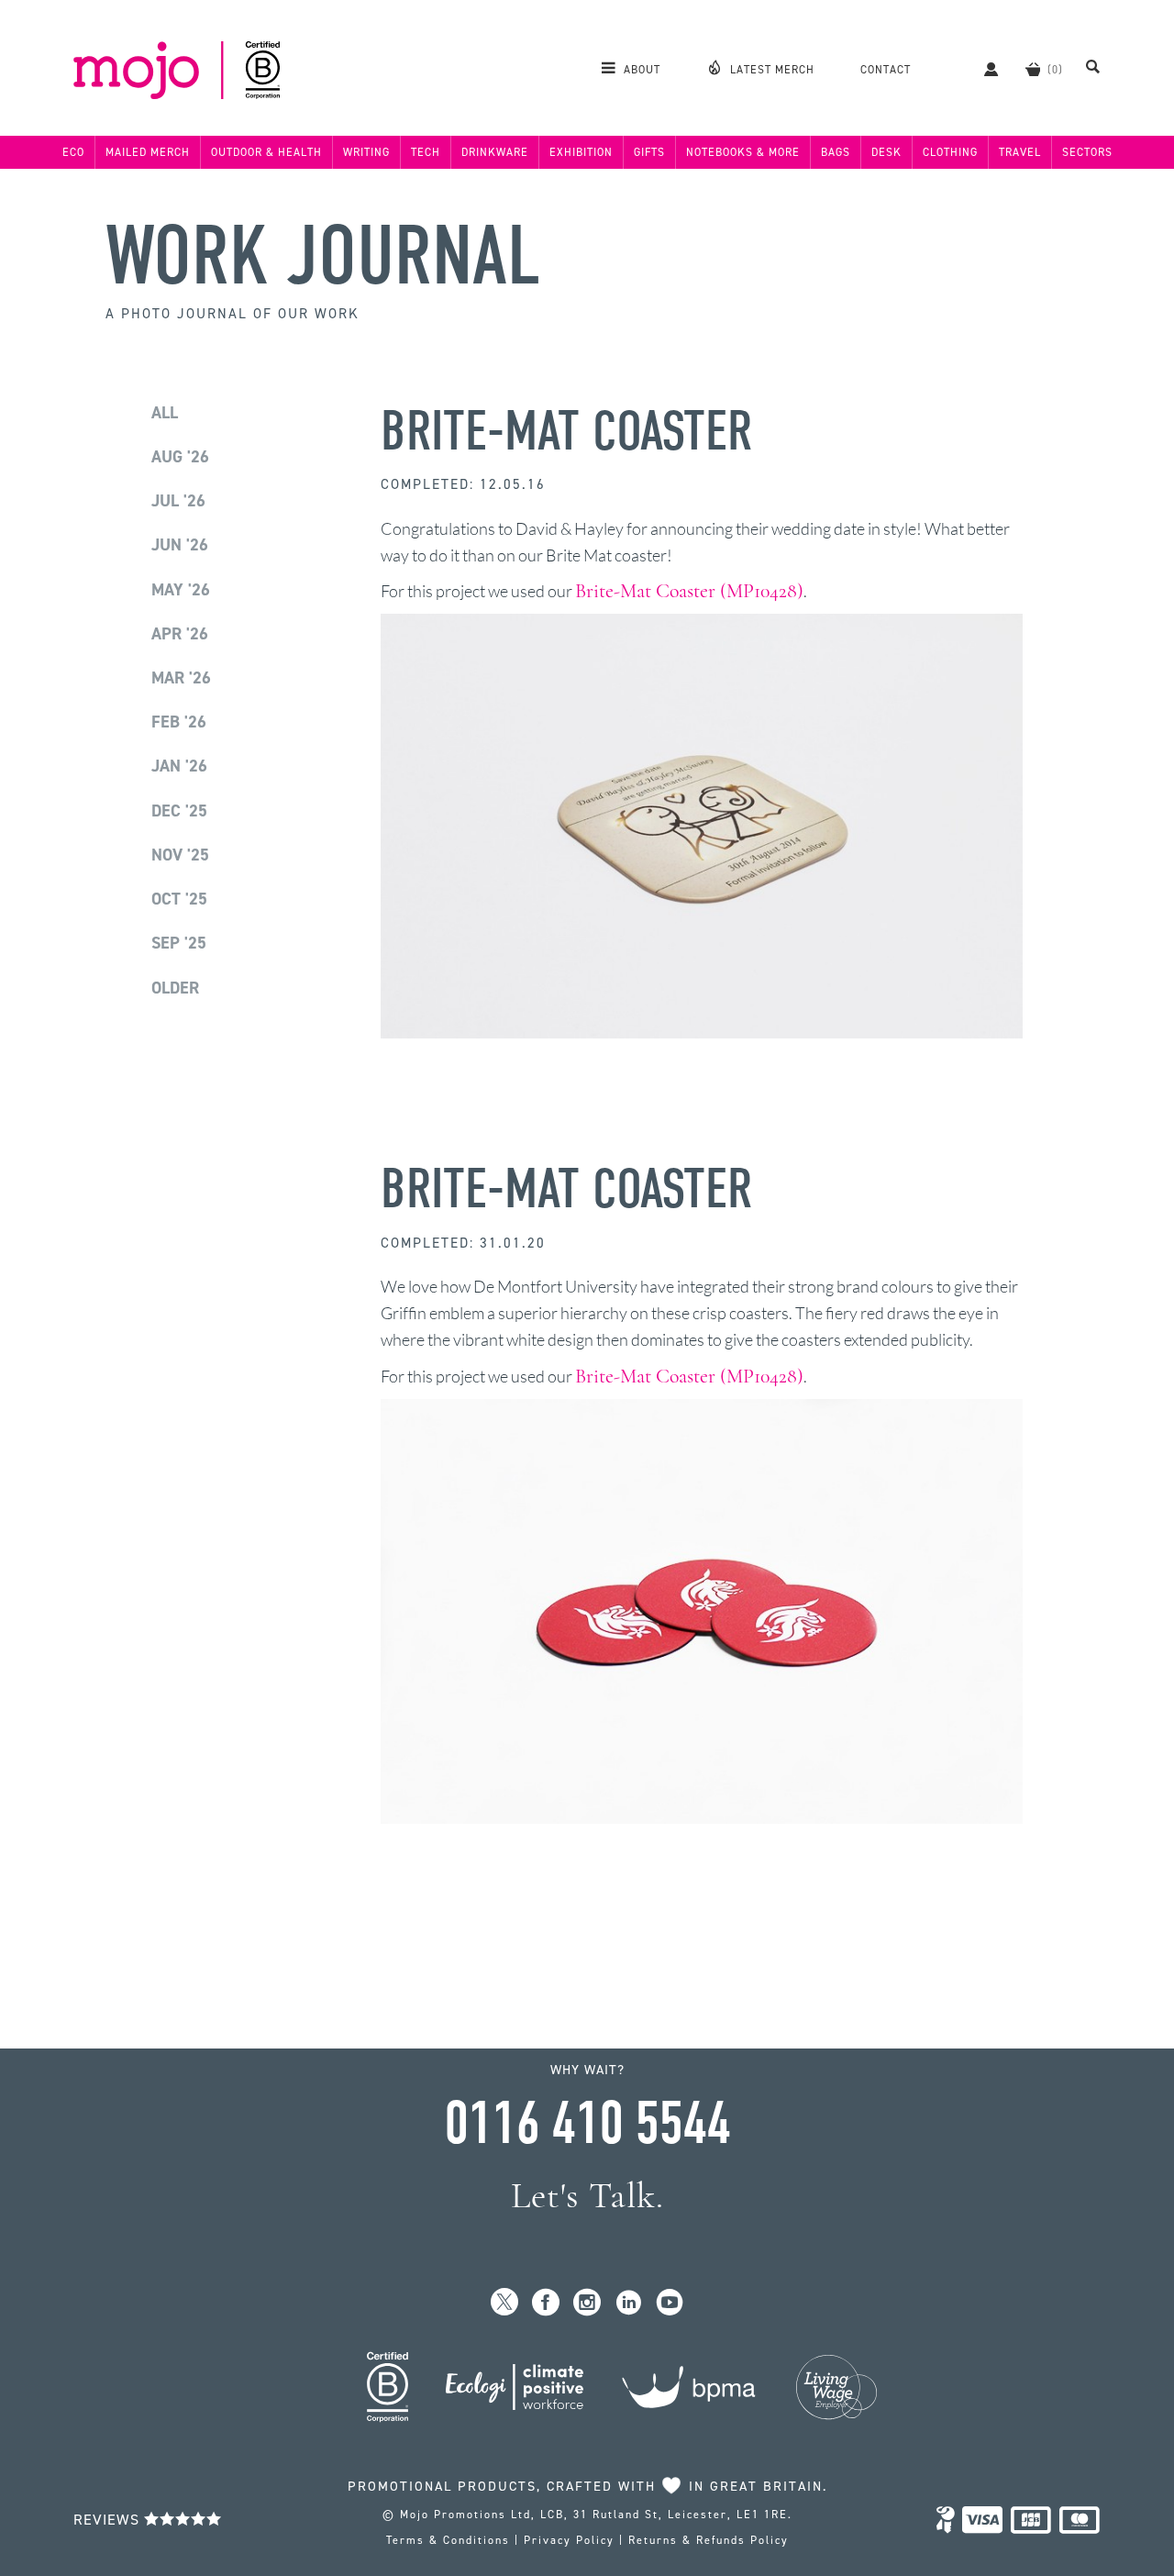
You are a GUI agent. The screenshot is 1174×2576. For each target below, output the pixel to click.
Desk (886, 152)
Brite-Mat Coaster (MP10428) (689, 591)
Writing (366, 152)
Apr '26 (180, 634)
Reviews (109, 2520)
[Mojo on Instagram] (587, 2303)
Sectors (1087, 152)
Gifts (649, 152)
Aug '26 (180, 457)
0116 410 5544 (587, 2124)
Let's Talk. (587, 2196)
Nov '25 (180, 855)
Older (175, 988)
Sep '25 (179, 943)
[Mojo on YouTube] (670, 2303)
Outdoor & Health (266, 152)
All (165, 413)
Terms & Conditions (448, 2540)
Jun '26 (180, 545)
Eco (73, 152)
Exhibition (581, 152)
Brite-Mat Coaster (566, 432)
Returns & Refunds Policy (709, 2540)
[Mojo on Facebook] (546, 2303)
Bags (836, 152)
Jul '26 (178, 501)
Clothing (950, 152)
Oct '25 (179, 899)
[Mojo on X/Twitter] (505, 2303)
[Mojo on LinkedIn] (629, 2303)
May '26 (181, 590)
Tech (426, 152)
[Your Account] (982, 69)
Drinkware (495, 152)
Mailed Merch (148, 152)
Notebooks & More (743, 152)
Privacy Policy (569, 2540)
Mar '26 (181, 678)
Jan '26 (179, 766)
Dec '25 (179, 811)
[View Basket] (1033, 69)
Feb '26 (179, 722)
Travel (1020, 152)
